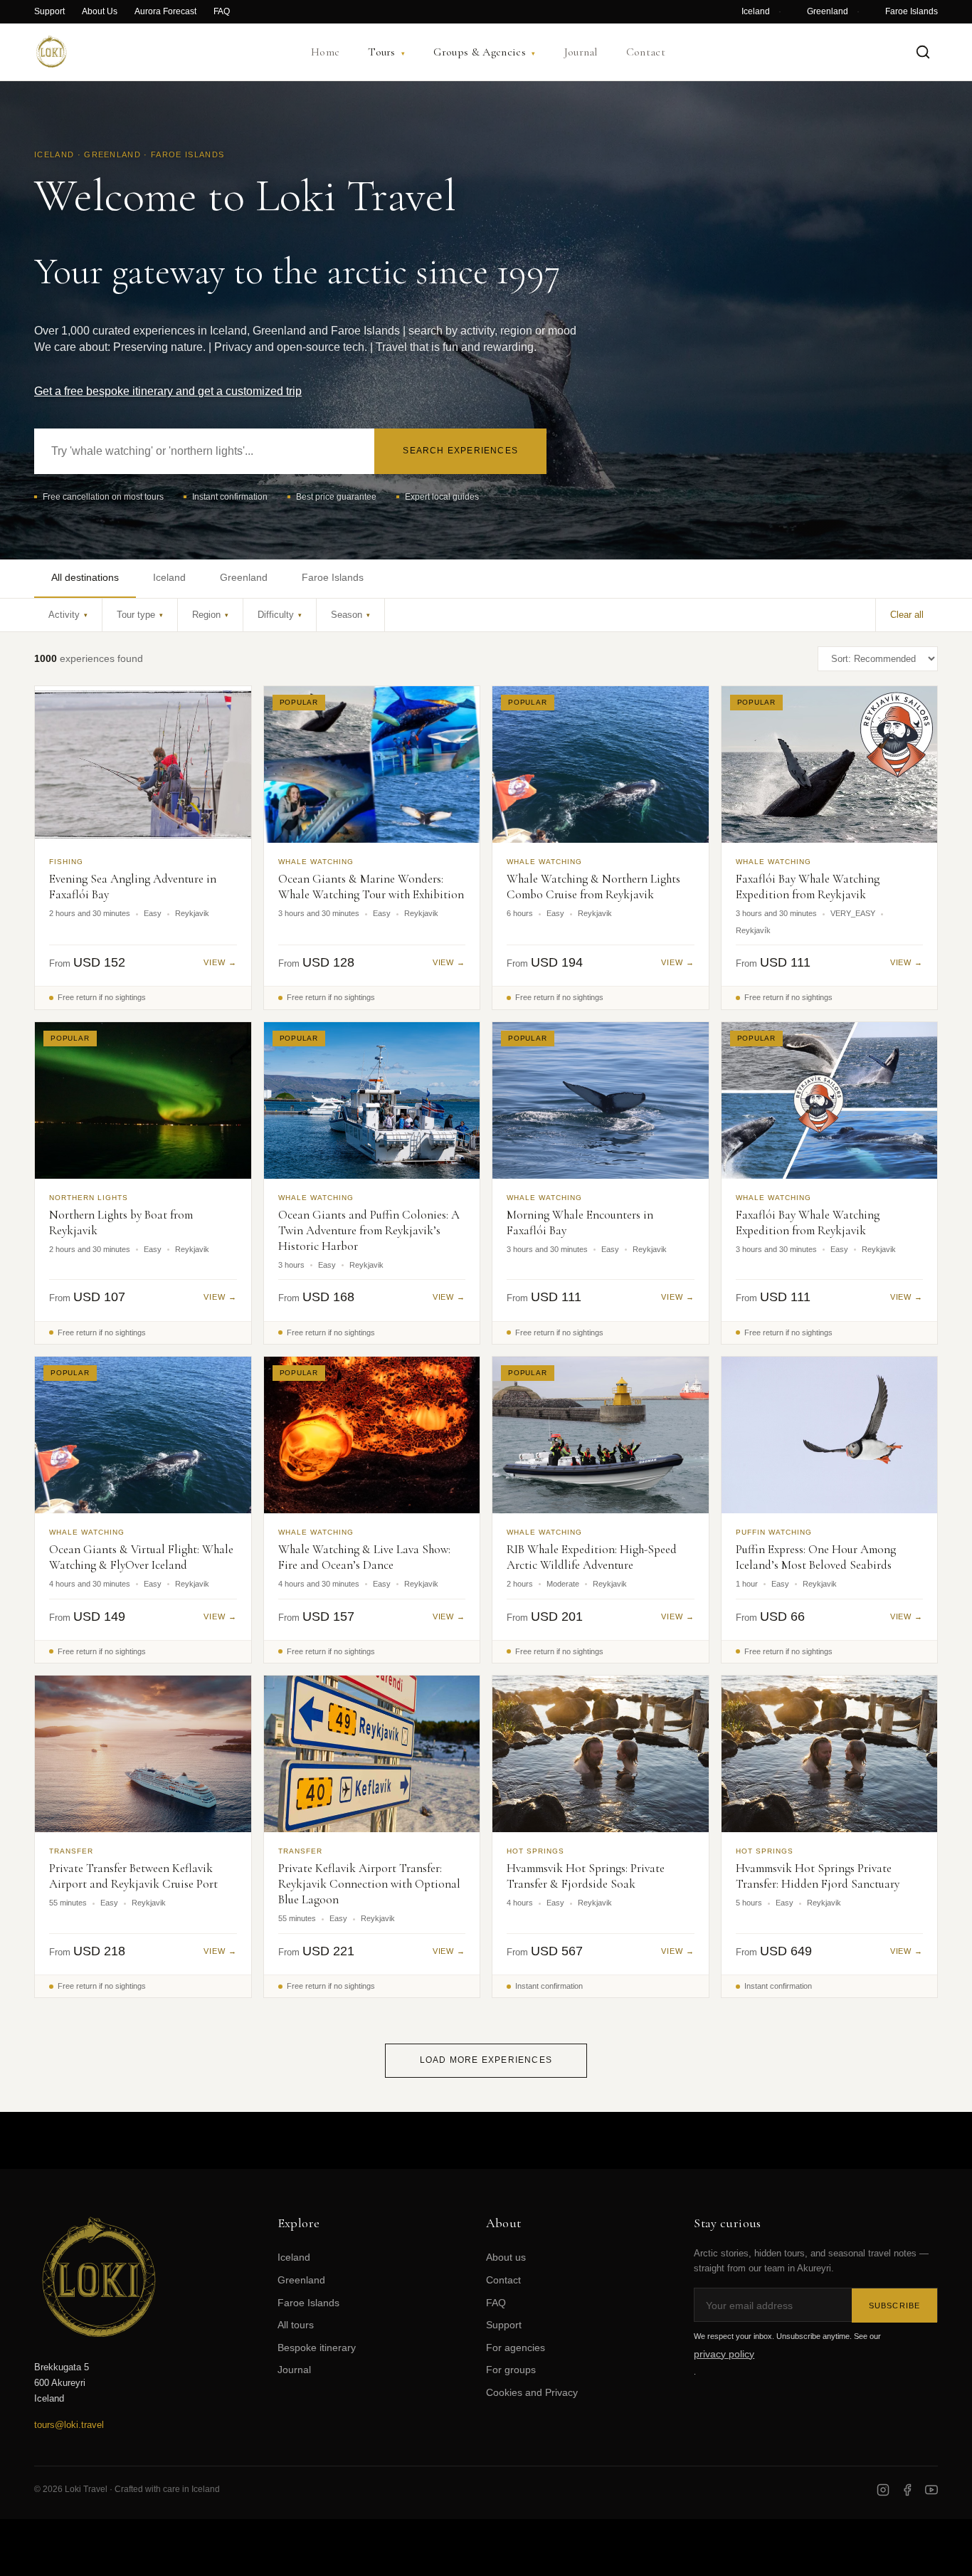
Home (325, 52)
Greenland (828, 11)
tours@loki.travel (69, 2425)
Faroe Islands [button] (333, 577)
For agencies (516, 2348)
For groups (511, 2370)
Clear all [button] (907, 615)
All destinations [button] (85, 577)
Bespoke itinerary (317, 2348)
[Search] (923, 52)
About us (506, 2257)
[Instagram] (883, 2490)
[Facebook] (907, 2490)
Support (49, 11)
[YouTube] (931, 2490)
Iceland (756, 11)
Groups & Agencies (484, 52)
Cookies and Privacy (532, 2392)
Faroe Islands (912, 11)
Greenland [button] (244, 577)
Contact (646, 52)
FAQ (222, 11)
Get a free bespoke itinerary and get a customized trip (168, 391)
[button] (68, 615)
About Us (100, 11)
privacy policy (724, 2354)
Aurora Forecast (165, 11)
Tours (386, 52)
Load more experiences (486, 2060)
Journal (581, 52)
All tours (296, 2325)
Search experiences (460, 451)
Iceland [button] (169, 577)
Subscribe (894, 2306)
